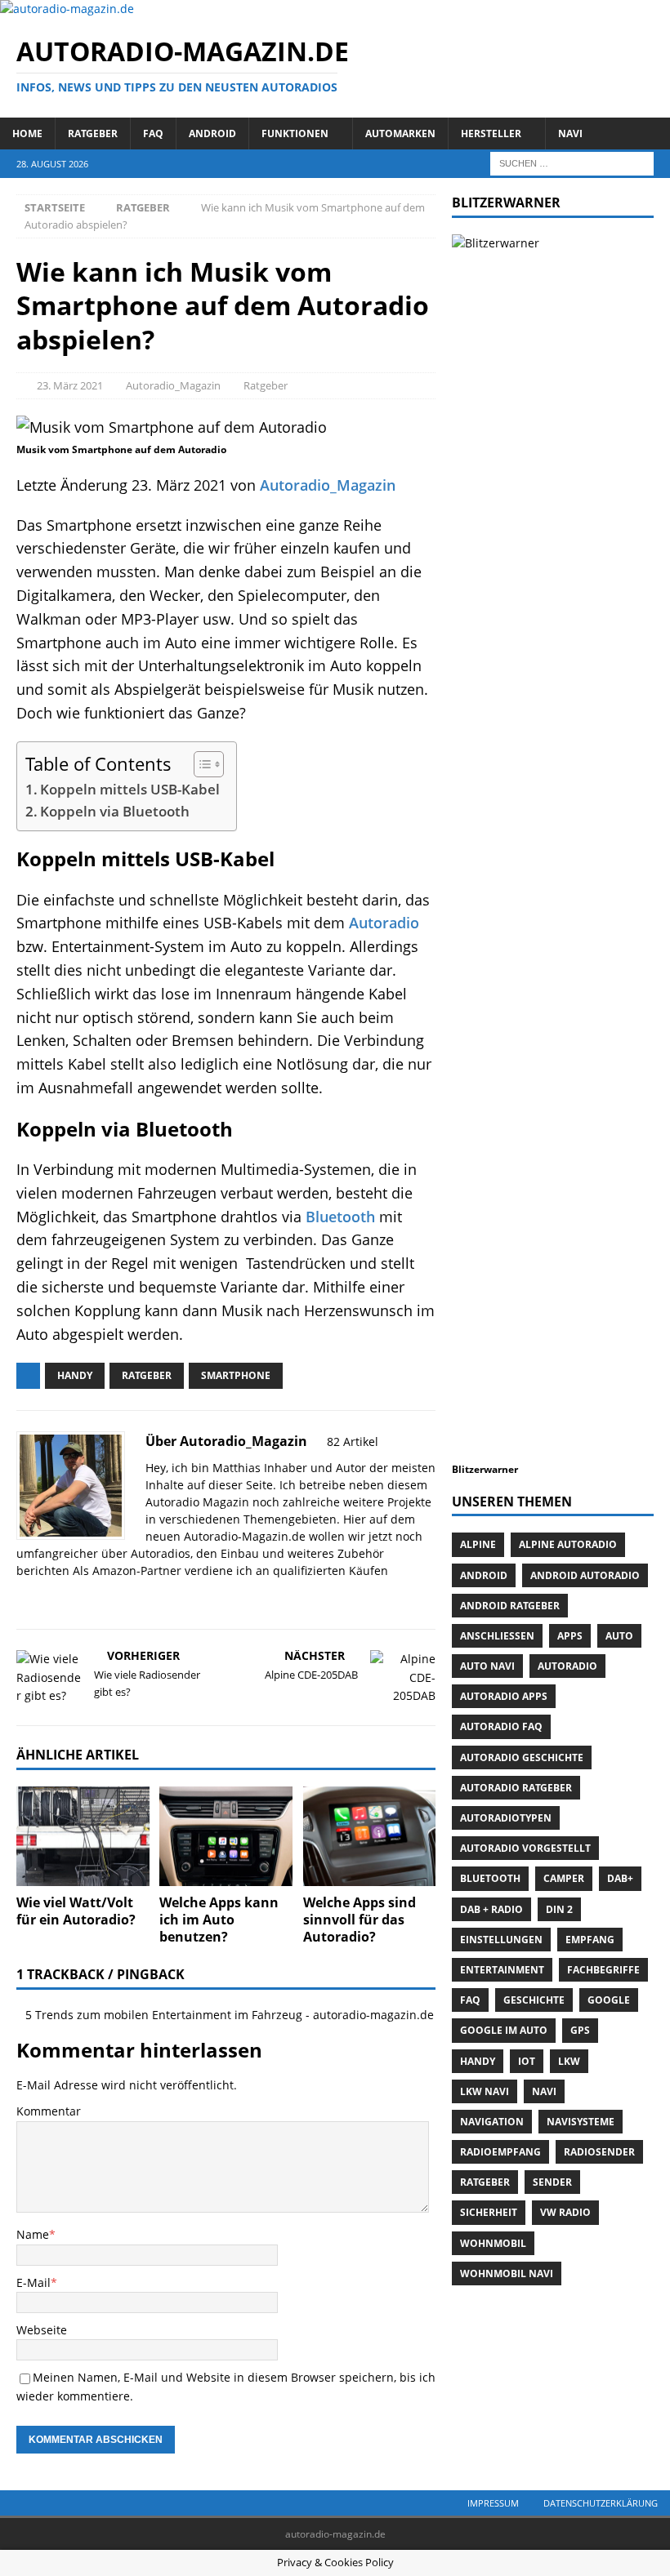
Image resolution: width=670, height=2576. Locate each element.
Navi (570, 133)
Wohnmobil (493, 2243)
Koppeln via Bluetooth (115, 811)
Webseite (42, 2330)
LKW (569, 2061)
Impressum (493, 2503)
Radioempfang (500, 2152)
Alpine (478, 1544)
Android (212, 133)
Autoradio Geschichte (522, 1757)
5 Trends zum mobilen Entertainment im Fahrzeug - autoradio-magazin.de (230, 2015)
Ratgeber (93, 133)
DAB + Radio (491, 1909)
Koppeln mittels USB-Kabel (130, 789)
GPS (580, 2030)
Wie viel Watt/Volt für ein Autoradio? (76, 1911)
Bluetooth (340, 1217)
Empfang (590, 1940)
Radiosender (599, 2152)
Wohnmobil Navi (507, 2273)
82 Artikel (353, 1441)
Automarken (400, 133)
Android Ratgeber (510, 1606)
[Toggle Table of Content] (201, 764)
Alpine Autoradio (568, 1544)
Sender (552, 2182)
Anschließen (497, 1636)
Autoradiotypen (506, 1818)
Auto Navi (487, 1666)
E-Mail (33, 2282)
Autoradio (384, 923)
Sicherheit (489, 2212)
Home (27, 133)
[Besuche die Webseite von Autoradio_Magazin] (22, 1599)
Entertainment (502, 1970)
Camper (564, 1878)
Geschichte (534, 2000)
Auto (619, 1636)
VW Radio (565, 2212)
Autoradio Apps (504, 1696)
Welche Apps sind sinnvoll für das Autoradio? (360, 1920)
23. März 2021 (70, 385)
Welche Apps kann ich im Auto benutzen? (219, 1920)
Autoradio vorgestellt (525, 1848)
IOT (527, 2061)
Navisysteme (581, 2122)
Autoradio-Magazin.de (245, 1536)
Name (33, 2234)
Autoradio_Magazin (173, 385)
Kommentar (49, 2111)
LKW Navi (485, 2091)
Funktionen (295, 133)
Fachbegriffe (603, 1970)
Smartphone (236, 1375)
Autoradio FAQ (501, 1726)
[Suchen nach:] (572, 162)
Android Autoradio (585, 1575)
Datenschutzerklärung (601, 2503)
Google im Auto (504, 2030)
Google (609, 2000)
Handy (75, 1375)
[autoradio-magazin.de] (67, 9)
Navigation (492, 2122)
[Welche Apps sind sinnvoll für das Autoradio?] (370, 1836)
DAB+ (620, 1878)
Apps (570, 1636)
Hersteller (491, 133)
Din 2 (559, 1909)
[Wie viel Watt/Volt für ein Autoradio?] (83, 1836)
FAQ (153, 133)
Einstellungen (501, 1940)
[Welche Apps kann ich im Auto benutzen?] (226, 1836)
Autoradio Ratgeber (516, 1788)
